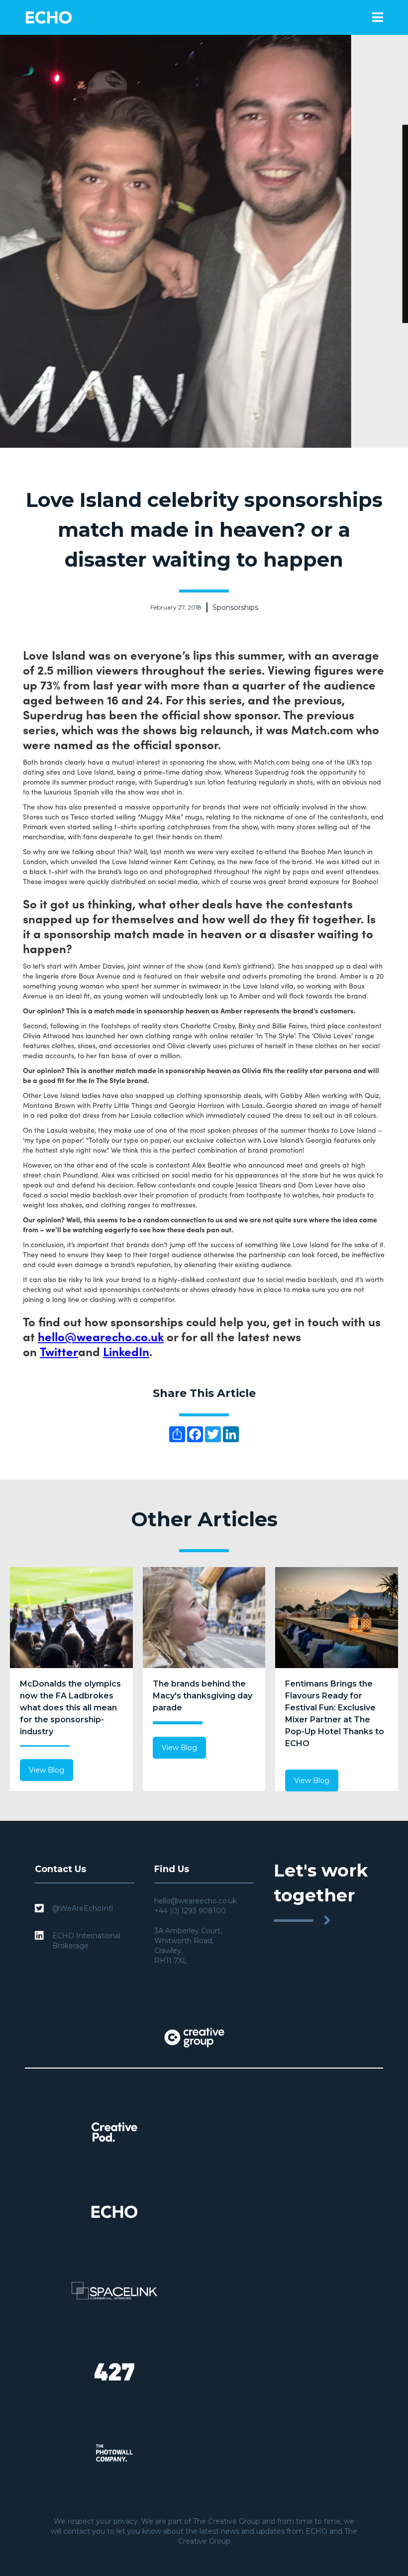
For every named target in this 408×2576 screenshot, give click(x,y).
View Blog (47, 1770)
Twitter (59, 1351)
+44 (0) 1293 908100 (190, 1911)
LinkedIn (126, 1351)
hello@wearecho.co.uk (101, 1336)
